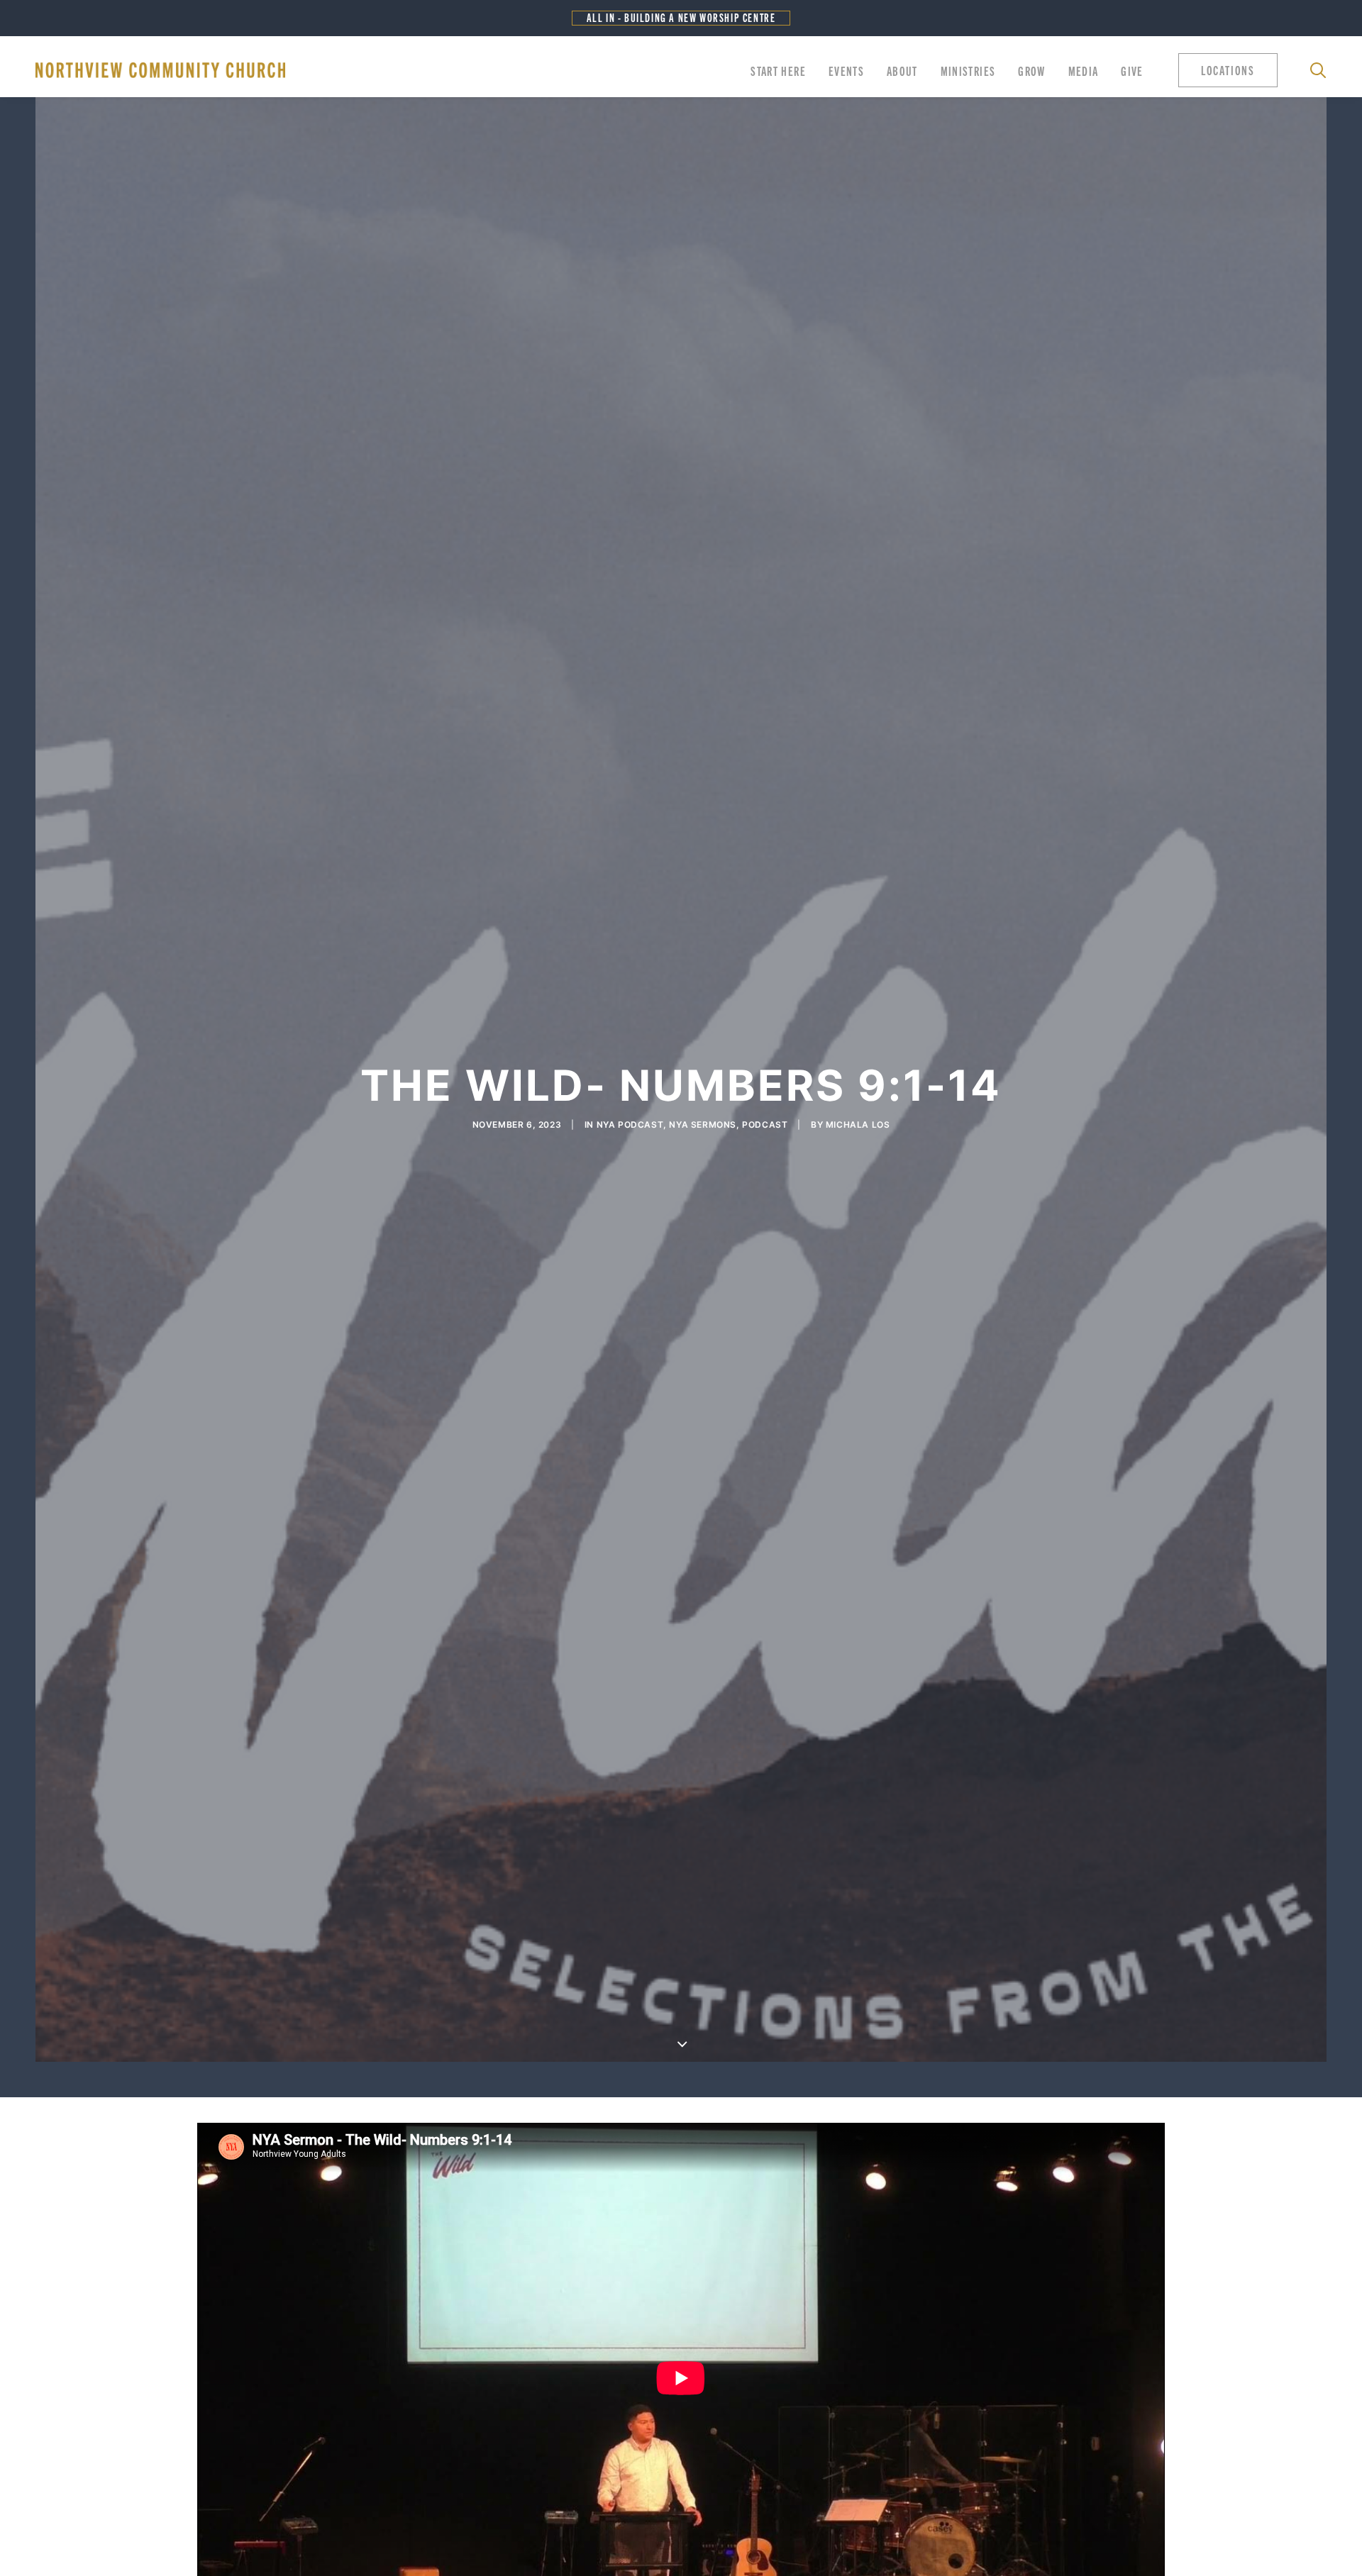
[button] (1231, 70)
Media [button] (1084, 70)
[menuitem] (778, 70)
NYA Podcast (630, 1125)
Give (1132, 70)
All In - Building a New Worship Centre (681, 17)
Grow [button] (1031, 70)
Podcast (765, 1125)
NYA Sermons (703, 1125)
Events (846, 70)
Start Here (778, 70)
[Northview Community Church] (160, 70)
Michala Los (858, 1125)
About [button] (902, 70)
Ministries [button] (968, 70)
